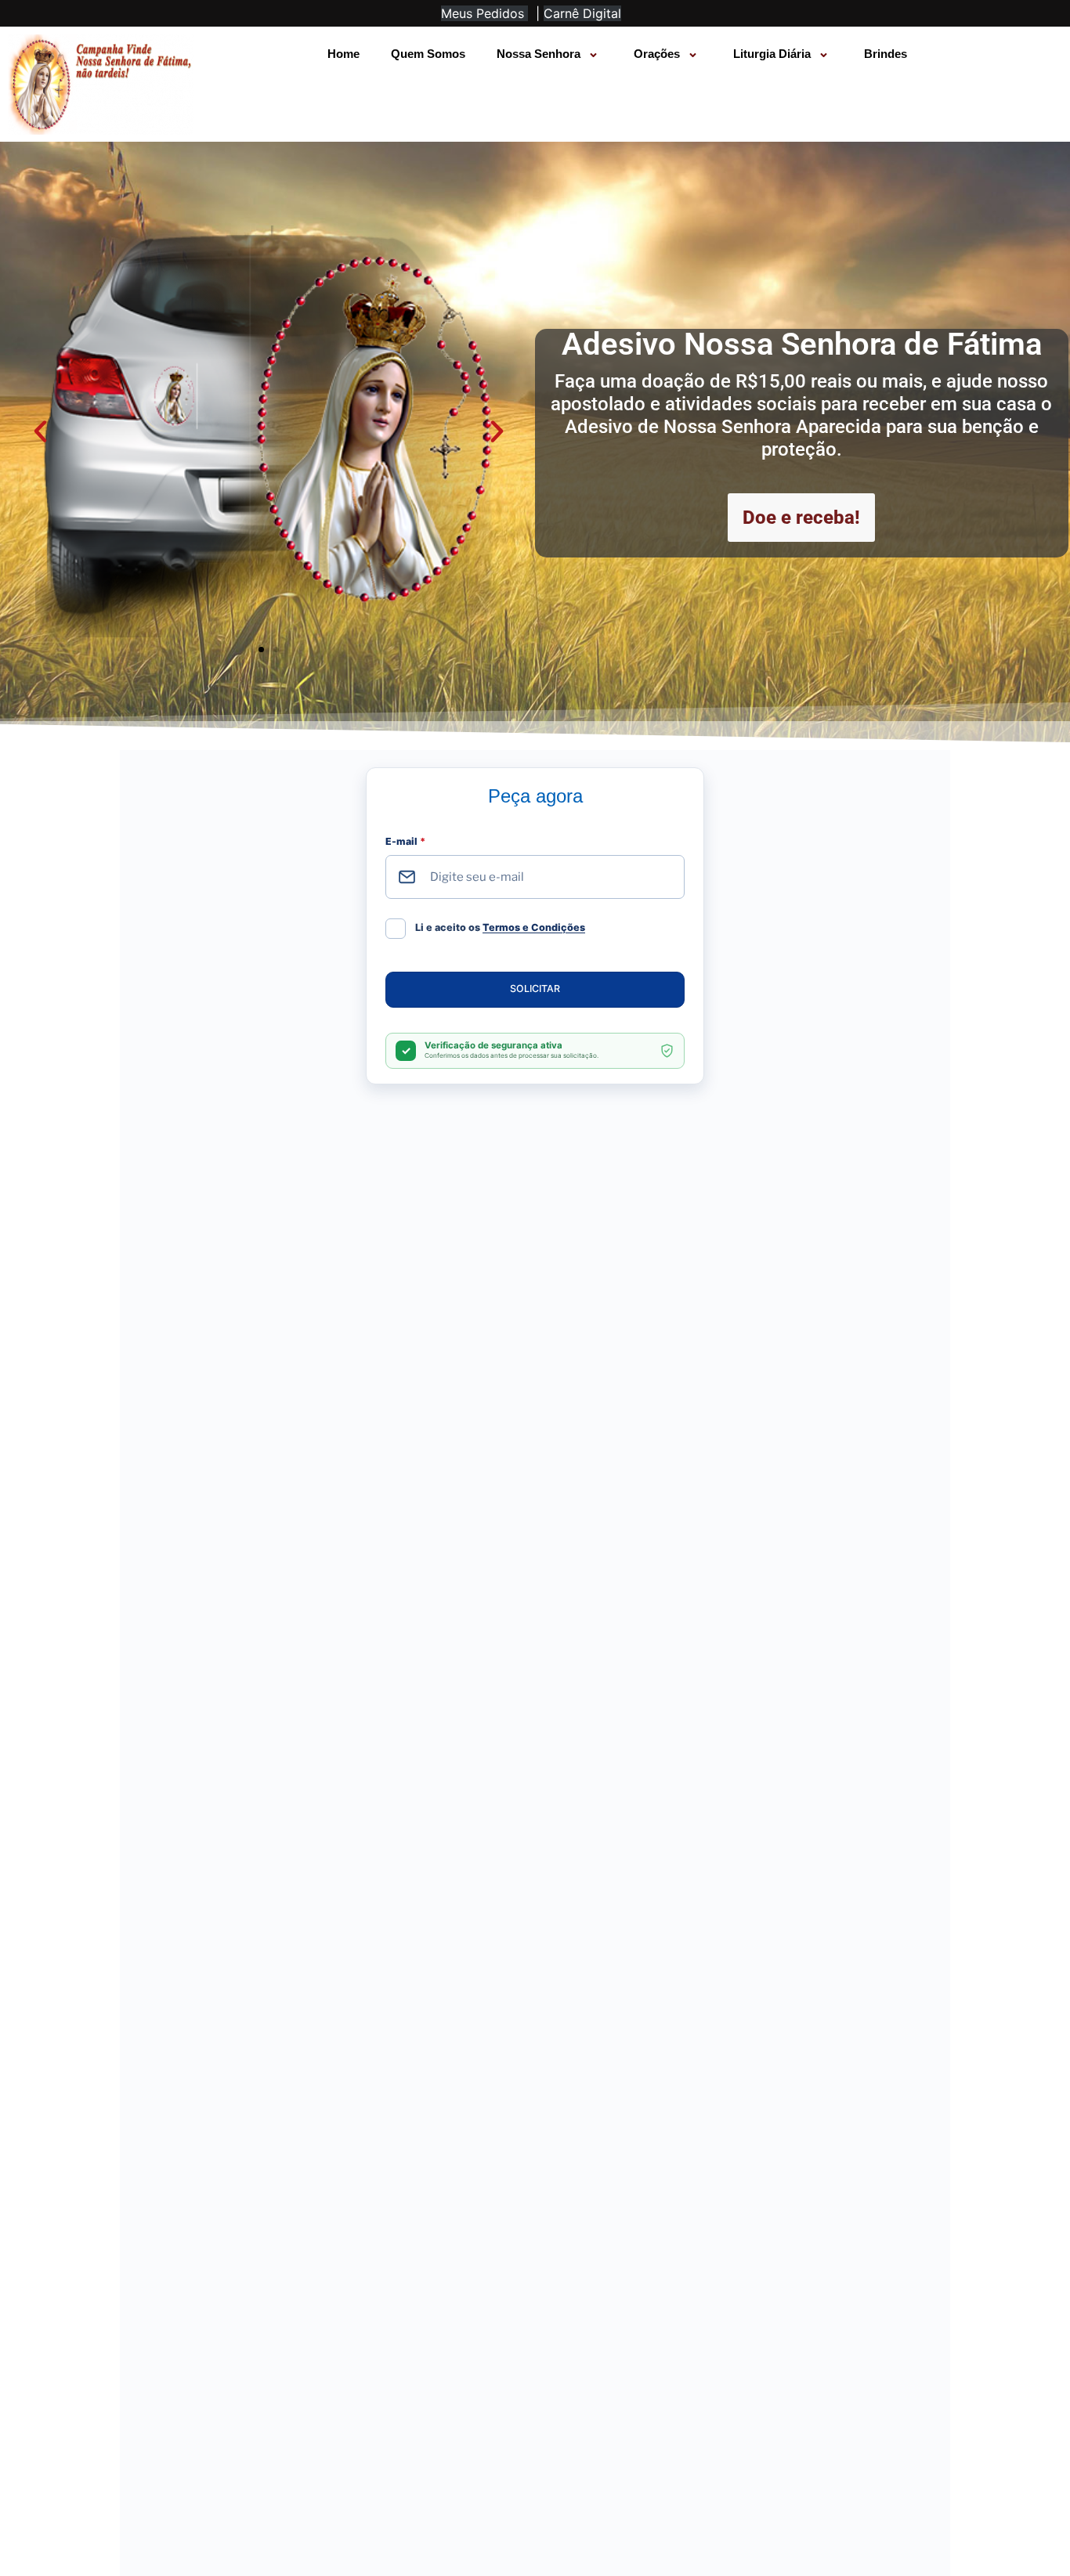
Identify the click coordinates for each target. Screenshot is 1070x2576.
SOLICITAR (535, 989)
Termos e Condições (534, 927)
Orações (657, 54)
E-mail (405, 841)
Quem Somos (428, 54)
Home (343, 54)
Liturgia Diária (772, 54)
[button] (40, 432)
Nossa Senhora (539, 54)
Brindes (886, 54)
